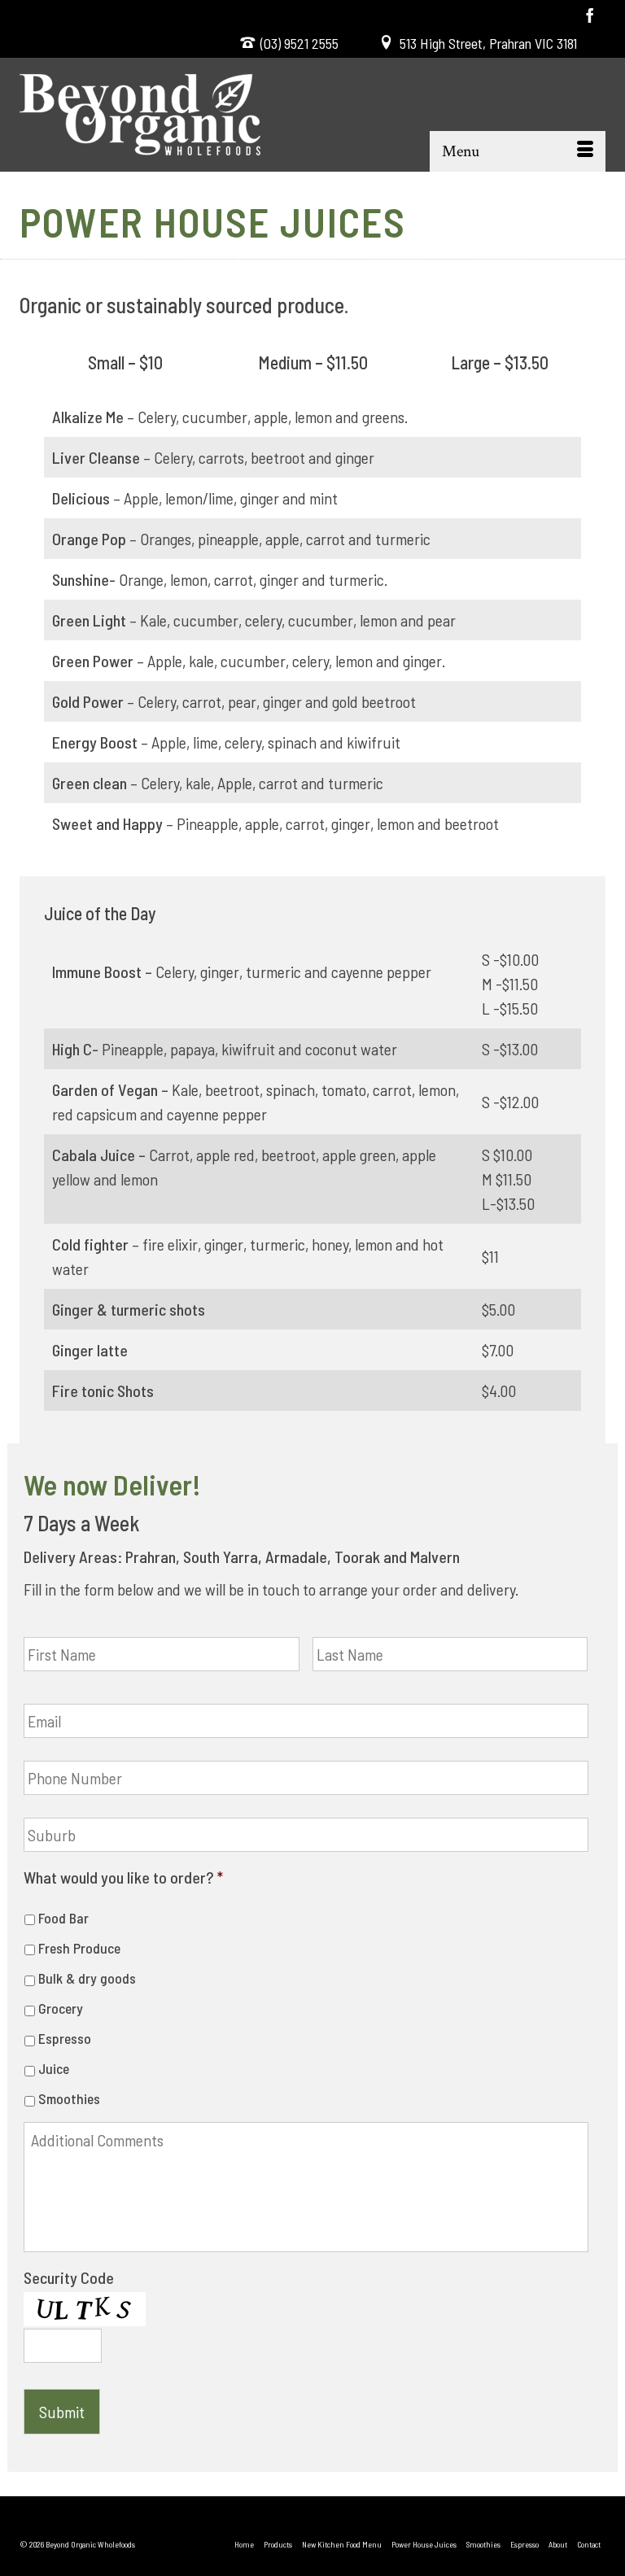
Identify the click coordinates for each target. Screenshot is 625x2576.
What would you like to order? (123, 1877)
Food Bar (63, 1918)
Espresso (65, 2038)
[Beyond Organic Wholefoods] (312, 115)
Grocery (61, 2008)
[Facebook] (590, 15)
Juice (54, 2068)
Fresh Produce (79, 1948)
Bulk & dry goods (87, 1978)
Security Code (69, 2277)
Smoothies (69, 2098)
